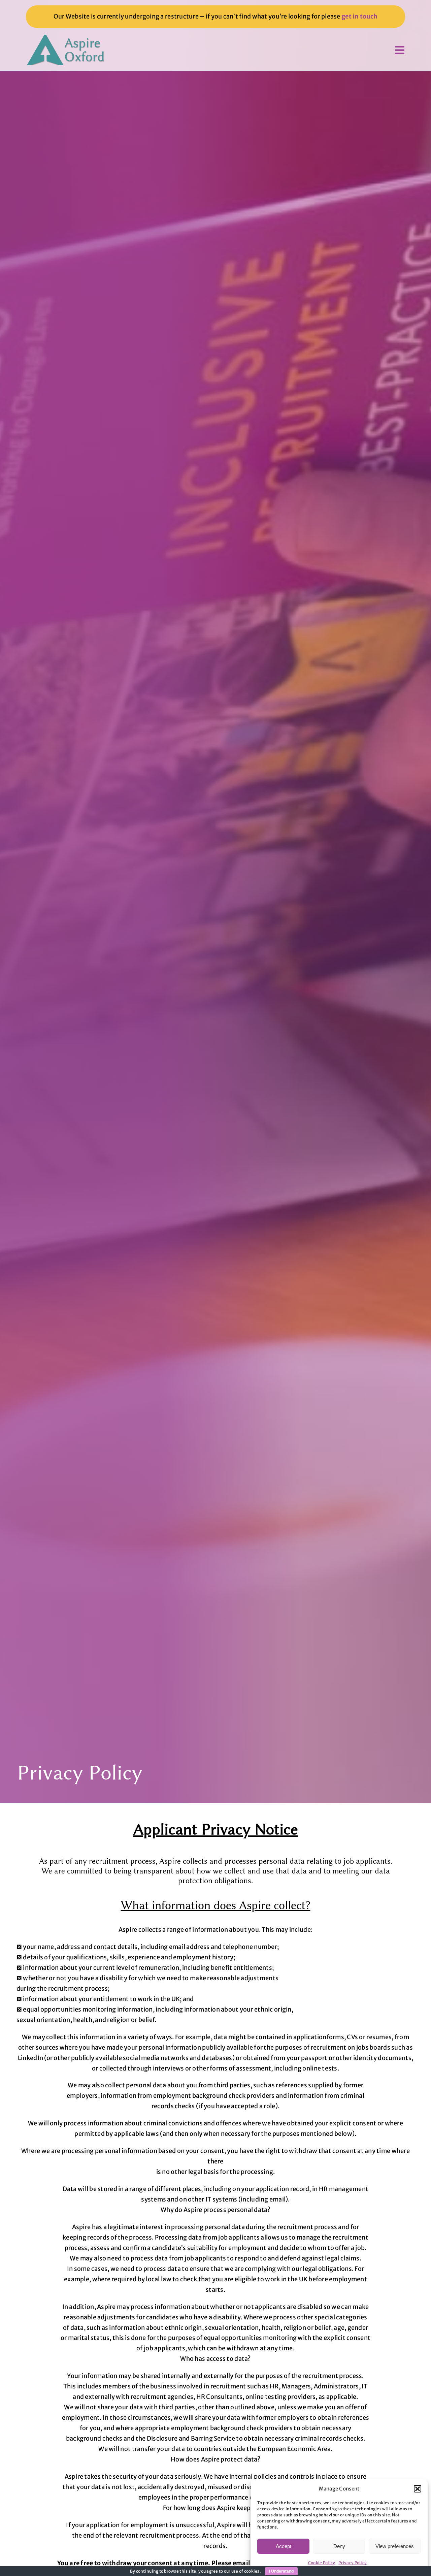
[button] (418, 2489)
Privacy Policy (353, 2563)
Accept (284, 2546)
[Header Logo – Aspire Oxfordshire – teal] (66, 38)
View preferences (395, 2546)
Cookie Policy (322, 2563)
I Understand (281, 2571)
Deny (339, 2546)
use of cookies (245, 2571)
